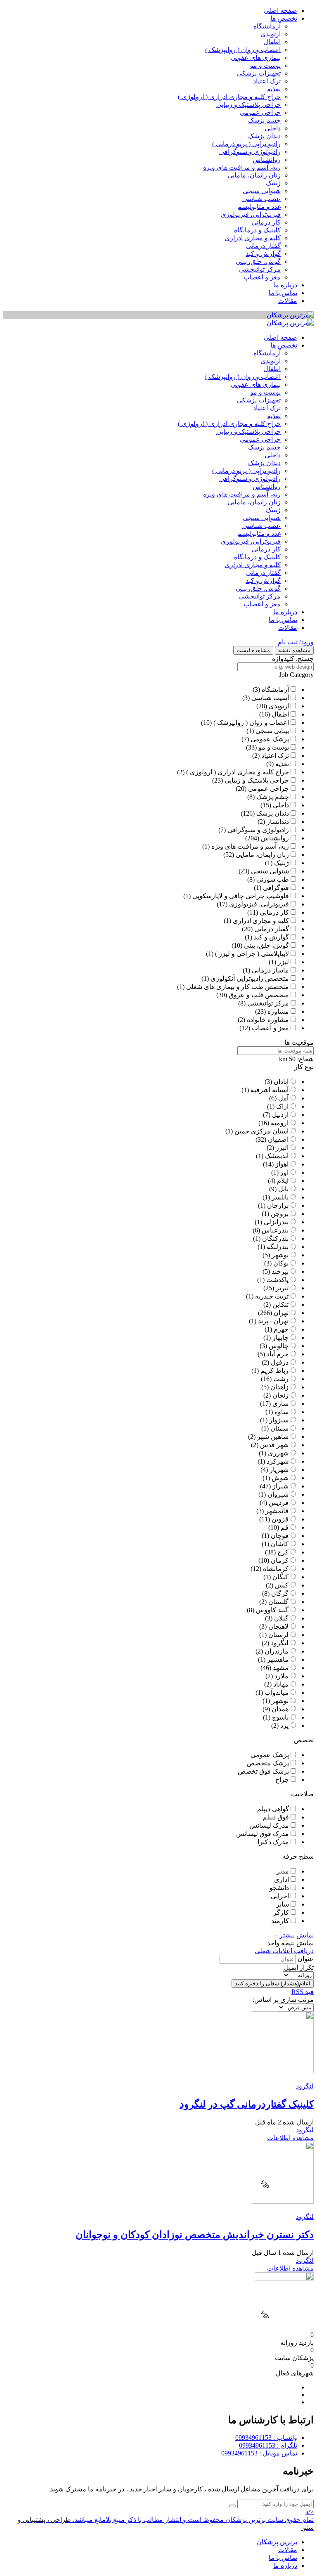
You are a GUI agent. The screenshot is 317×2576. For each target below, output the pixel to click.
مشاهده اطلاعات (290, 2138)
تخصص (304, 1740)
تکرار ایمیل (299, 1967)
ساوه (282, 1412)
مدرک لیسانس (269, 1825)
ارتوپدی (271, 34)
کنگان (280, 1577)
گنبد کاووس (272, 1610)
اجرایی (280, 1896)
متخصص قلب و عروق (259, 995)
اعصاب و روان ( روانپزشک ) (243, 50)
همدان (280, 1709)
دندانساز (278, 822)
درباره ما (285, 285)
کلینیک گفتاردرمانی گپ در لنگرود (247, 2104)
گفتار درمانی (263, 246)
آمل (283, 1098)
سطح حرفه (298, 1856)
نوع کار (304, 1067)
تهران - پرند (273, 1321)
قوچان (280, 1536)
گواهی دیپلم (273, 1809)
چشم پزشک (264, 120)
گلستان (278, 1602)
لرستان (278, 1635)
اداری (282, 1879)
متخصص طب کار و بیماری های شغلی (238, 987)
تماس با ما (283, 293)
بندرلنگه (278, 1247)
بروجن (280, 1214)
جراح (282, 1780)
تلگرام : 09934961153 (268, 2445)
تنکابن (280, 1305)
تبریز (282, 1288)
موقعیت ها (299, 1042)
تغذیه (274, 89)
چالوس (279, 1346)
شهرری (278, 1453)
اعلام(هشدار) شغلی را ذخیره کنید (273, 1983)
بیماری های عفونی (256, 58)
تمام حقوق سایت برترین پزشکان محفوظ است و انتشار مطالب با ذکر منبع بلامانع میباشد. (193, 2520)
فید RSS (303, 1992)
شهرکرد (278, 1461)
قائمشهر (277, 1511)
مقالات (288, 301)
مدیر (283, 1871)
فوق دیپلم (276, 1817)
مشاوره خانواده (268, 1020)
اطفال (272, 42)
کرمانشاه (276, 1569)
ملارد (282, 1676)
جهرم (281, 1329)
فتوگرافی (276, 888)
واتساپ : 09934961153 (266, 2438)
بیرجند (280, 1271)
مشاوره (278, 1011)
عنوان (306, 1959)
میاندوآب (277, 1692)
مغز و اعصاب (262, 277)
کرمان (280, 1560)
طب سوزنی (273, 879)
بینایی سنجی (272, 731)
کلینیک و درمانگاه (257, 230)
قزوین (280, 1519)
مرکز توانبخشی (260, 269)
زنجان (280, 1395)
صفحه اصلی (280, 11)
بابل (283, 1189)
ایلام (283, 1181)
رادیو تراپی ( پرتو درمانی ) (246, 144)
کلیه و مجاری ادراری (253, 238)
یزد (284, 1726)
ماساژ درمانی (270, 970)
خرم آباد (278, 1354)
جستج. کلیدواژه (293, 659)
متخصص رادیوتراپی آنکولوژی (250, 978)
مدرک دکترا (273, 1842)
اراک (282, 1106)
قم (285, 1527)
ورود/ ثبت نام (296, 642)
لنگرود (280, 1643)
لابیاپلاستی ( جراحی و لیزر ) (252, 954)
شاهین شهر (273, 1437)
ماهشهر (278, 1659)
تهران (281, 1313)
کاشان (280, 1544)
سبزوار (279, 1420)
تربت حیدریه (272, 1296)
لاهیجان (278, 1626)
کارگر (281, 1912)
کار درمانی (266, 222)
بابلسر (280, 1197)
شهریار (279, 1470)
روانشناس (267, 160)
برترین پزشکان (277, 2542)
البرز (282, 1148)
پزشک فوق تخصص (263, 1771)
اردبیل (280, 1115)
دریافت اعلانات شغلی (284, 1951)
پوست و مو (265, 65)
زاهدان (279, 1387)
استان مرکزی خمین (261, 1131)
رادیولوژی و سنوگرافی (250, 152)
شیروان (278, 1494)
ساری (280, 1404)
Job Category (296, 675)
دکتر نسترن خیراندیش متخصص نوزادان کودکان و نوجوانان (195, 2235)
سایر (283, 1904)
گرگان (280, 1593)
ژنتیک (273, 183)
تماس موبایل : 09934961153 (259, 2453)
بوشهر (280, 1255)
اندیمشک (277, 1156)
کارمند (280, 1921)
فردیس (279, 1503)
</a (310, 2512)
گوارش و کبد (263, 254)
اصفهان (278, 1139)
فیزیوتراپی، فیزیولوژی (251, 214)
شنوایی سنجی (262, 191)
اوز (284, 1172)
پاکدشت (277, 1280)
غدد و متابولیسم (259, 207)
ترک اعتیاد (267, 81)
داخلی (273, 128)
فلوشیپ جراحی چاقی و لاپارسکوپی (241, 896)
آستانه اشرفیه (270, 1090)
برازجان (278, 1205)
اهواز (282, 1164)
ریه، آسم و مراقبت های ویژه (242, 167)
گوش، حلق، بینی (258, 261)
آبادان (281, 1082)
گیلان (281, 1618)
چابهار (280, 1338)
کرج (283, 1552)
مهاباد (281, 1684)
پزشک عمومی (270, 739)
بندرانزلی (276, 1222)
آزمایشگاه (267, 26)
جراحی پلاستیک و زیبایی (248, 105)
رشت (281, 1379)
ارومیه (280, 1123)
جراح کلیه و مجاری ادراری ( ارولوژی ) (229, 97)
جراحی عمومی (260, 112)
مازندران (277, 1651)
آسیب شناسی (270, 698)
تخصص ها (284, 18)
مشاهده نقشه (294, 650)
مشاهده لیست (253, 650)
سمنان (279, 1428)
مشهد (281, 1668)
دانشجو (279, 1888)
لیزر (283, 962)
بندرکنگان (275, 1238)
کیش (282, 1585)
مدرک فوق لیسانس (263, 1834)
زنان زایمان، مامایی (254, 175)
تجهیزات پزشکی (259, 73)
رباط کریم (274, 1371)
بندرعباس (275, 1230)
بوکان (281, 1263)
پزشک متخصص (268, 1763)
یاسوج (280, 1717)
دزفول (280, 1362)
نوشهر (280, 1701)
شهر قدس (274, 1445)
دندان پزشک (264, 136)
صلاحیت (302, 1794)
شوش (280, 1478)
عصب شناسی (261, 199)
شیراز (280, 1486)
